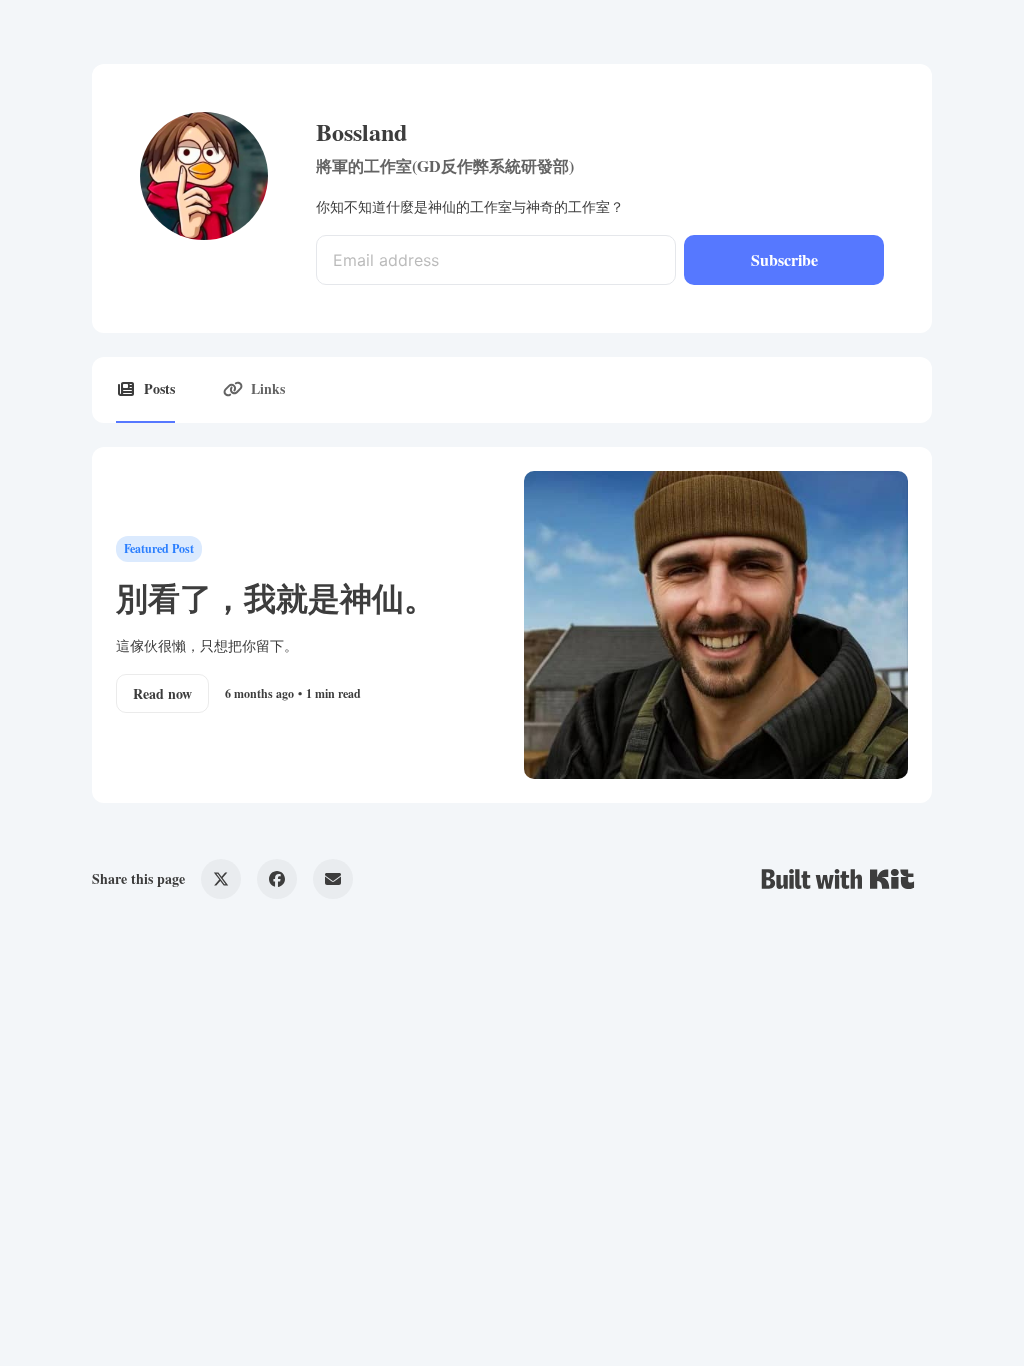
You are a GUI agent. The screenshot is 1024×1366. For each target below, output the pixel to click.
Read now (162, 693)
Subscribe (784, 259)
